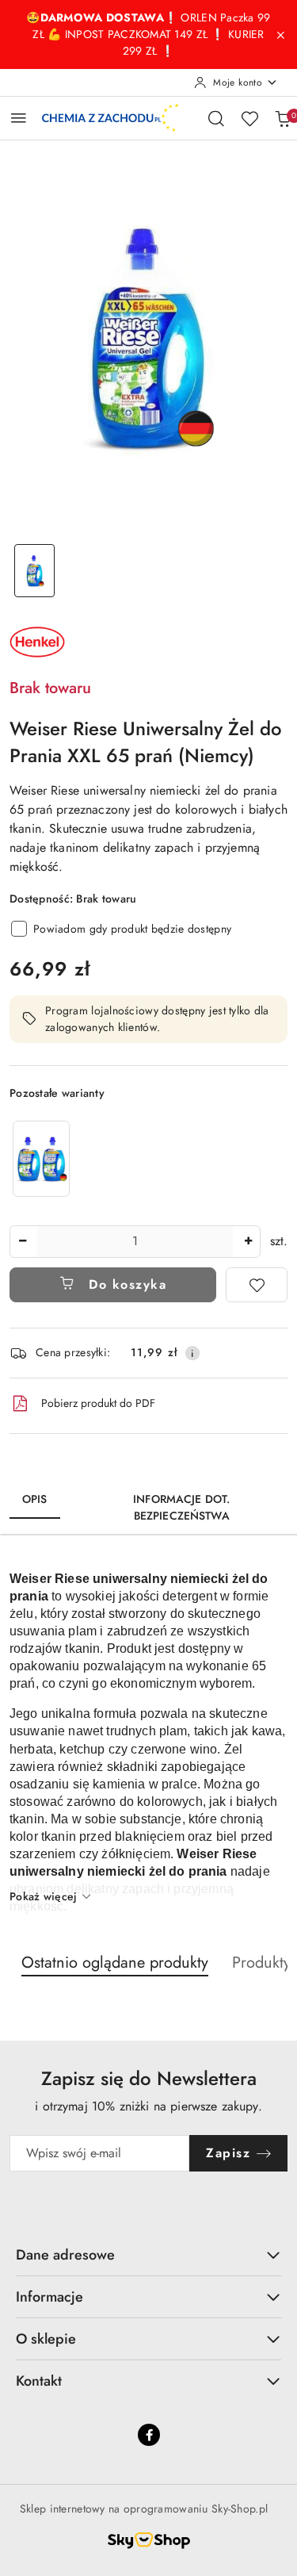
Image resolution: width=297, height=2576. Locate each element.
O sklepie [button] (46, 2339)
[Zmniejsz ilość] (22, 1242)
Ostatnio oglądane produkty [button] (115, 1963)
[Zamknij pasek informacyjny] (280, 35)
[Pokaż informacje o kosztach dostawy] (192, 1353)
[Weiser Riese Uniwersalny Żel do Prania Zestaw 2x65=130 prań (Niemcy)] (41, 1158)
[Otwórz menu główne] (19, 118)
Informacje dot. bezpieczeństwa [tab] (181, 1507)
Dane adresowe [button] (65, 2255)
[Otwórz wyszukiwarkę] (216, 118)
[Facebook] (149, 2435)
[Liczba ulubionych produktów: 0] (249, 118)
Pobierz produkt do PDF (98, 1403)
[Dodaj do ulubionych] (257, 1285)
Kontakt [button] (39, 2381)
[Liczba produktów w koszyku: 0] (283, 118)
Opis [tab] (35, 1499)
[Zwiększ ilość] (248, 1242)
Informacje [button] (49, 2297)
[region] (41, 1158)
